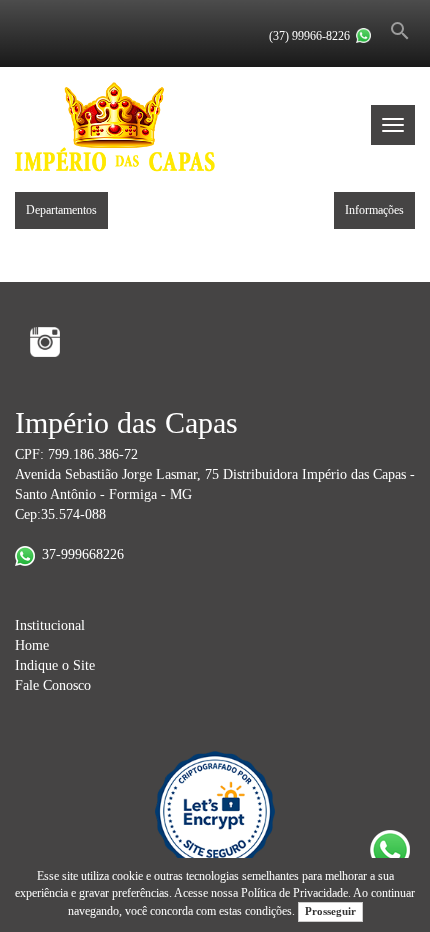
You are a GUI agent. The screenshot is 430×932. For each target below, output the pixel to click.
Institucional (50, 625)
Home (32, 645)
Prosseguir (330, 911)
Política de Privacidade (294, 893)
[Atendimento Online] (376, 18)
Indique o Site (55, 665)
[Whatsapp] (363, 35)
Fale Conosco (53, 685)
